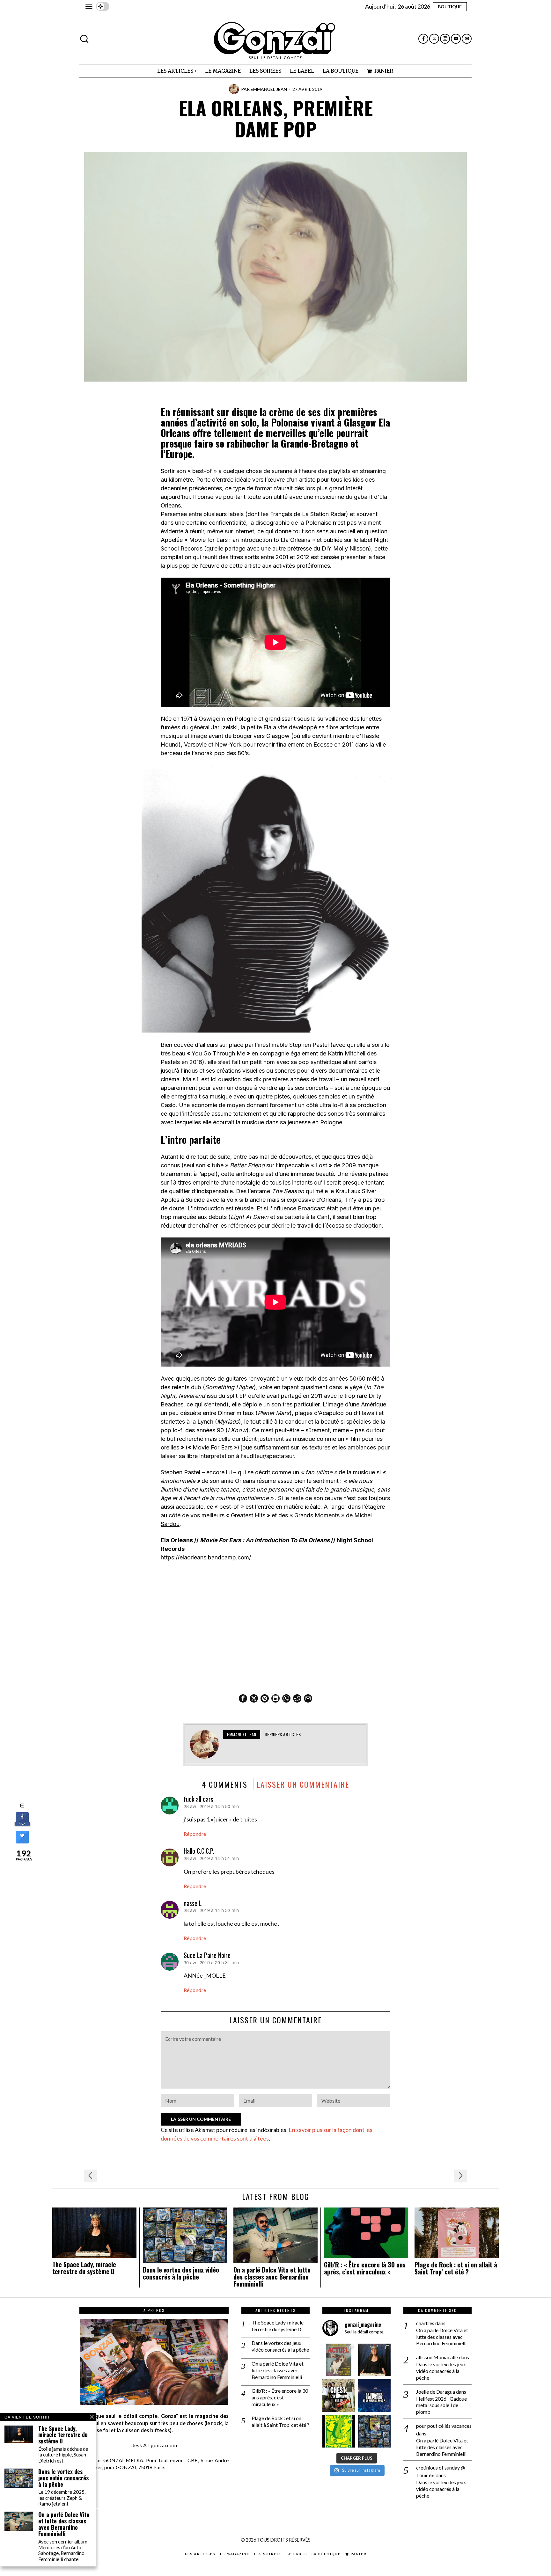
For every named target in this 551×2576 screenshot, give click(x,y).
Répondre (195, 1834)
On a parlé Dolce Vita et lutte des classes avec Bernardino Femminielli (272, 2277)
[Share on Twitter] (22, 1842)
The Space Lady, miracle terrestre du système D (84, 2268)
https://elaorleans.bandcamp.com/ (206, 1557)
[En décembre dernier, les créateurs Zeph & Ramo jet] (374, 2431)
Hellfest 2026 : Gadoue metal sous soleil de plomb (441, 2405)
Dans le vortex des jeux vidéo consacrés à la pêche (181, 2273)
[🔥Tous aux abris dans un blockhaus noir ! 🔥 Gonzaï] (339, 2431)
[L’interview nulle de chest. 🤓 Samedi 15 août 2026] (339, 2396)
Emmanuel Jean (269, 89)
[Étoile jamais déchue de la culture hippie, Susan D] (374, 2360)
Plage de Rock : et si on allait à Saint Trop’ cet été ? (456, 2268)
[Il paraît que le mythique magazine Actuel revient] (339, 2360)
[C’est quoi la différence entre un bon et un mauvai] (374, 2396)
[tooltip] (423, 39)
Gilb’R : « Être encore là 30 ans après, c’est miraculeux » (365, 2268)
